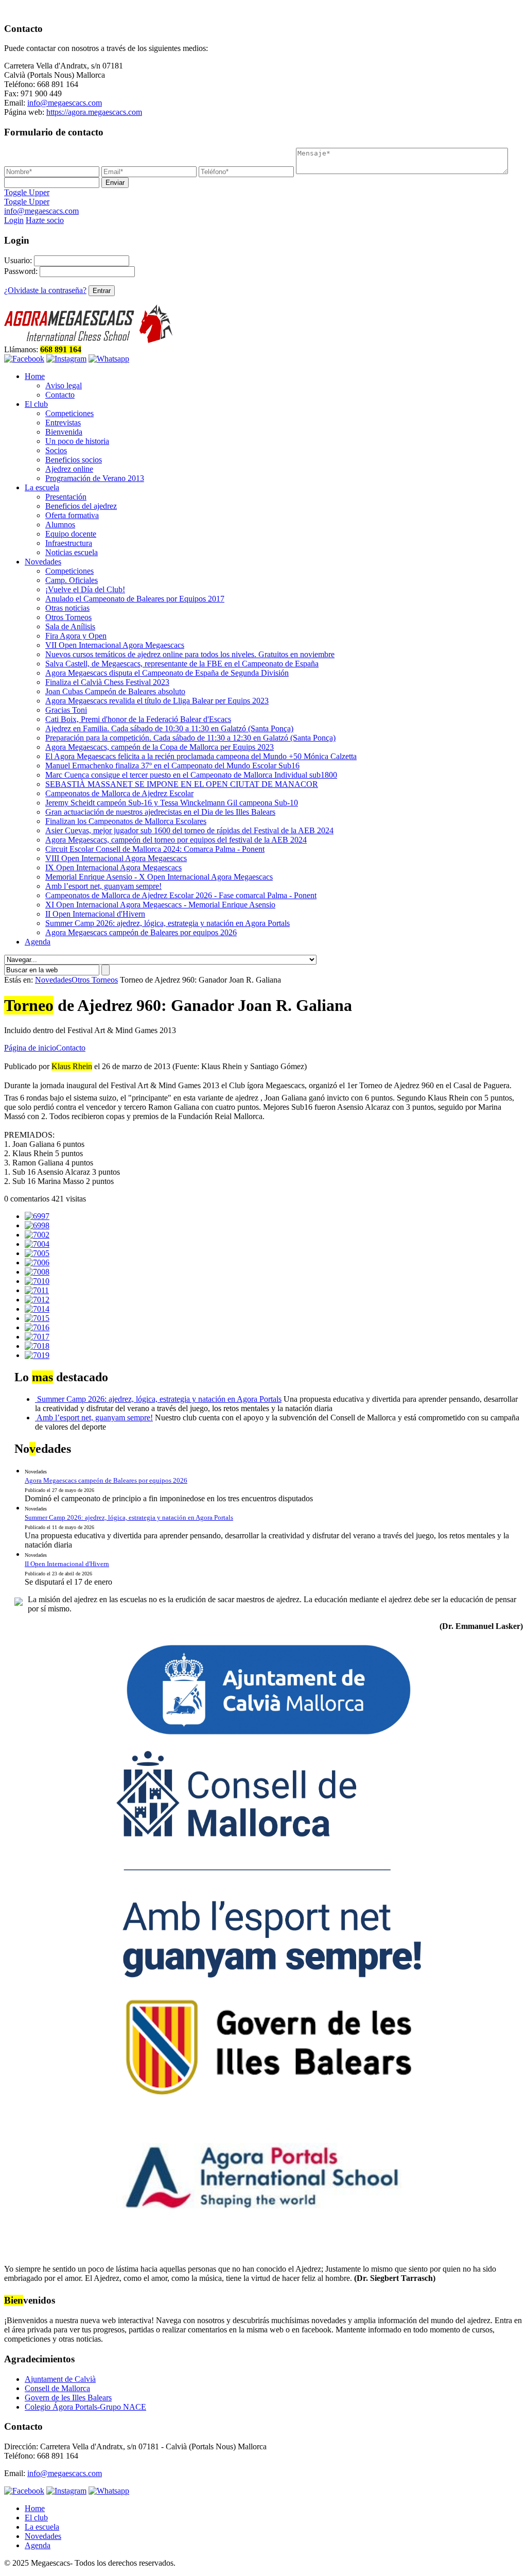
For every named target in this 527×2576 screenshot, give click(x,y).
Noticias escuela (72, 552)
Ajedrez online (69, 469)
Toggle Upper (27, 192)
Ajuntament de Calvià (60, 2379)
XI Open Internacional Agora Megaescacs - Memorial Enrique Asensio (160, 905)
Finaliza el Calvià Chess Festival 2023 (107, 682)
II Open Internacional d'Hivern (95, 914)
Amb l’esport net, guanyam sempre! (103, 886)
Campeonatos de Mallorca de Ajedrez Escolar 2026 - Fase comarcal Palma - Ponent (181, 895)
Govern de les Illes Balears (68, 2398)
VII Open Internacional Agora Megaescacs (115, 645)
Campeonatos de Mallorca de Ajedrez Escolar (119, 793)
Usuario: (18, 260)
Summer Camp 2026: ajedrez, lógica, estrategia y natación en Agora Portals (168, 923)
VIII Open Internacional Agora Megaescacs (116, 858)
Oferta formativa (72, 515)
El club (36, 404)
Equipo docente (71, 534)
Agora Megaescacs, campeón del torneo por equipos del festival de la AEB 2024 (176, 840)
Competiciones (69, 413)
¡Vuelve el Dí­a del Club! (85, 589)
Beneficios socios (74, 460)
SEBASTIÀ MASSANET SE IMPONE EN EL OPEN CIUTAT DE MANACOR (182, 784)
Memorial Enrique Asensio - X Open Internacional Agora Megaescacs (159, 877)
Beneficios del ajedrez (81, 506)
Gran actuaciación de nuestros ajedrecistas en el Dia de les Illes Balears (160, 812)
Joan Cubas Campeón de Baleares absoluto (115, 691)
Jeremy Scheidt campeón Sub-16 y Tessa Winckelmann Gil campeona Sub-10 (172, 803)
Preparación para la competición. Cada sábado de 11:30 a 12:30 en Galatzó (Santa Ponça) (190, 738)
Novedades (43, 562)
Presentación (66, 497)
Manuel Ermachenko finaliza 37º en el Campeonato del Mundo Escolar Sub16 (172, 766)
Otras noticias (67, 608)
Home (35, 376)
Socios (56, 450)
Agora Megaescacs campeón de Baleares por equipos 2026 (141, 932)
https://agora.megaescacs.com (94, 112)
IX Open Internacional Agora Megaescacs (113, 868)
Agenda (38, 942)
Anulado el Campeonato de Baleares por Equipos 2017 (135, 599)
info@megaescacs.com (65, 103)
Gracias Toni (66, 710)
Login (14, 220)
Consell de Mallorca (57, 2388)
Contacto (60, 395)
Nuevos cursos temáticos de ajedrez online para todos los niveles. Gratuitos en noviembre (190, 654)
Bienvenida (64, 432)
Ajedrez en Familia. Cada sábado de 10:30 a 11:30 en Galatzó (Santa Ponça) (169, 728)
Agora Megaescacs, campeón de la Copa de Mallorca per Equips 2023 (160, 747)
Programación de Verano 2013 (95, 478)
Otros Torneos (68, 617)
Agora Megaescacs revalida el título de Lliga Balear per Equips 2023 (157, 701)
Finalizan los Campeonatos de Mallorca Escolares (126, 821)
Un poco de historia (77, 441)
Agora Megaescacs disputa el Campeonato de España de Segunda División (167, 673)
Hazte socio (45, 220)
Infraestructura (69, 543)
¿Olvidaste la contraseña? (45, 290)
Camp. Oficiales (72, 580)
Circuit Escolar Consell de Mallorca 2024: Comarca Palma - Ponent (155, 849)
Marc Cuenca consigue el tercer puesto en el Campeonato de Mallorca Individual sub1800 (191, 775)
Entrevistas (63, 423)
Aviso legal (64, 385)
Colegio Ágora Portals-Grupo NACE (85, 2407)
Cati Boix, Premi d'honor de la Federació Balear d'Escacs (138, 719)
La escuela (42, 487)
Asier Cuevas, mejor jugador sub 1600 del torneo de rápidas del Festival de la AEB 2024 (189, 830)
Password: (21, 271)
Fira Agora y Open (76, 636)
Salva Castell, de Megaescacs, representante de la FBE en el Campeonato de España (182, 664)
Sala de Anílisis (70, 626)
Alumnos (60, 525)
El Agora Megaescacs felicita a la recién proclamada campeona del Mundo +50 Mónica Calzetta (201, 756)
